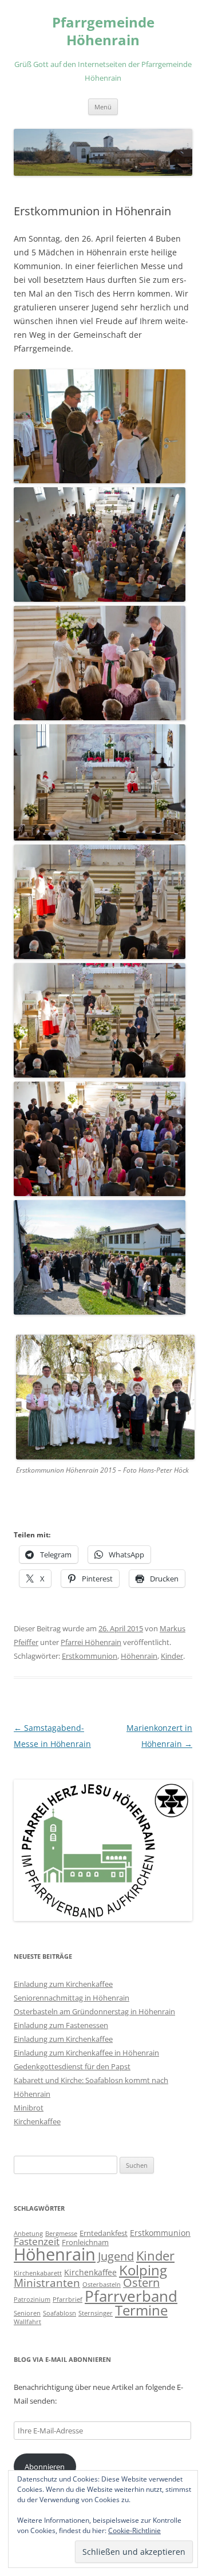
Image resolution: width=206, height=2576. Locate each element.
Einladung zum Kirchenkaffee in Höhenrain (86, 2053)
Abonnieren (45, 2467)
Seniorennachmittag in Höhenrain (72, 1998)
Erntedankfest (104, 2233)
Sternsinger (96, 2313)
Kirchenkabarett (38, 2273)
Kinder (172, 1656)
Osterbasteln (102, 2285)
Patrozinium (32, 2299)
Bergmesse (61, 2234)
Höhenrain (139, 1656)
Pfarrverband (131, 2296)
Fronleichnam (85, 2242)
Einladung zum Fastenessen (61, 2025)
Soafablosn (60, 2313)
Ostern (141, 2283)
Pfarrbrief (68, 2299)
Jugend (116, 2256)
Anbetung (28, 2234)
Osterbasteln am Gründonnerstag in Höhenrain (94, 2011)
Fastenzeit (37, 2241)
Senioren (27, 2313)
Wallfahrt (27, 2322)
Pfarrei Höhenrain (91, 1642)
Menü (103, 107)
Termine (141, 2310)
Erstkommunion (90, 1656)
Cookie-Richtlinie (134, 2530)
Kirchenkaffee (37, 2121)
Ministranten (47, 2283)
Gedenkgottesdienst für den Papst (72, 2066)
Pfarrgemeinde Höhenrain (103, 31)
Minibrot (29, 2108)
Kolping (143, 2270)
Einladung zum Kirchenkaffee (63, 1984)
